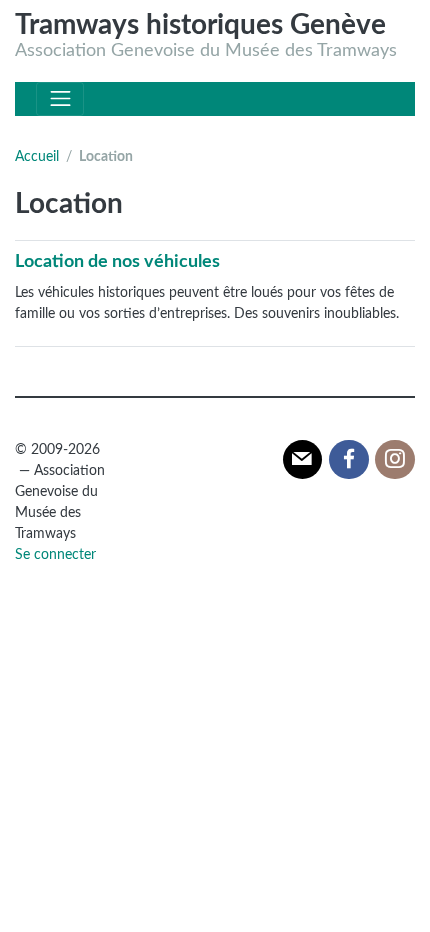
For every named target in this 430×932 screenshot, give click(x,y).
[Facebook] (349, 459)
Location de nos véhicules (117, 261)
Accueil (37, 157)
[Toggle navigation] (60, 99)
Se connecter (55, 555)
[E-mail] (303, 459)
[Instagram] (395, 459)
